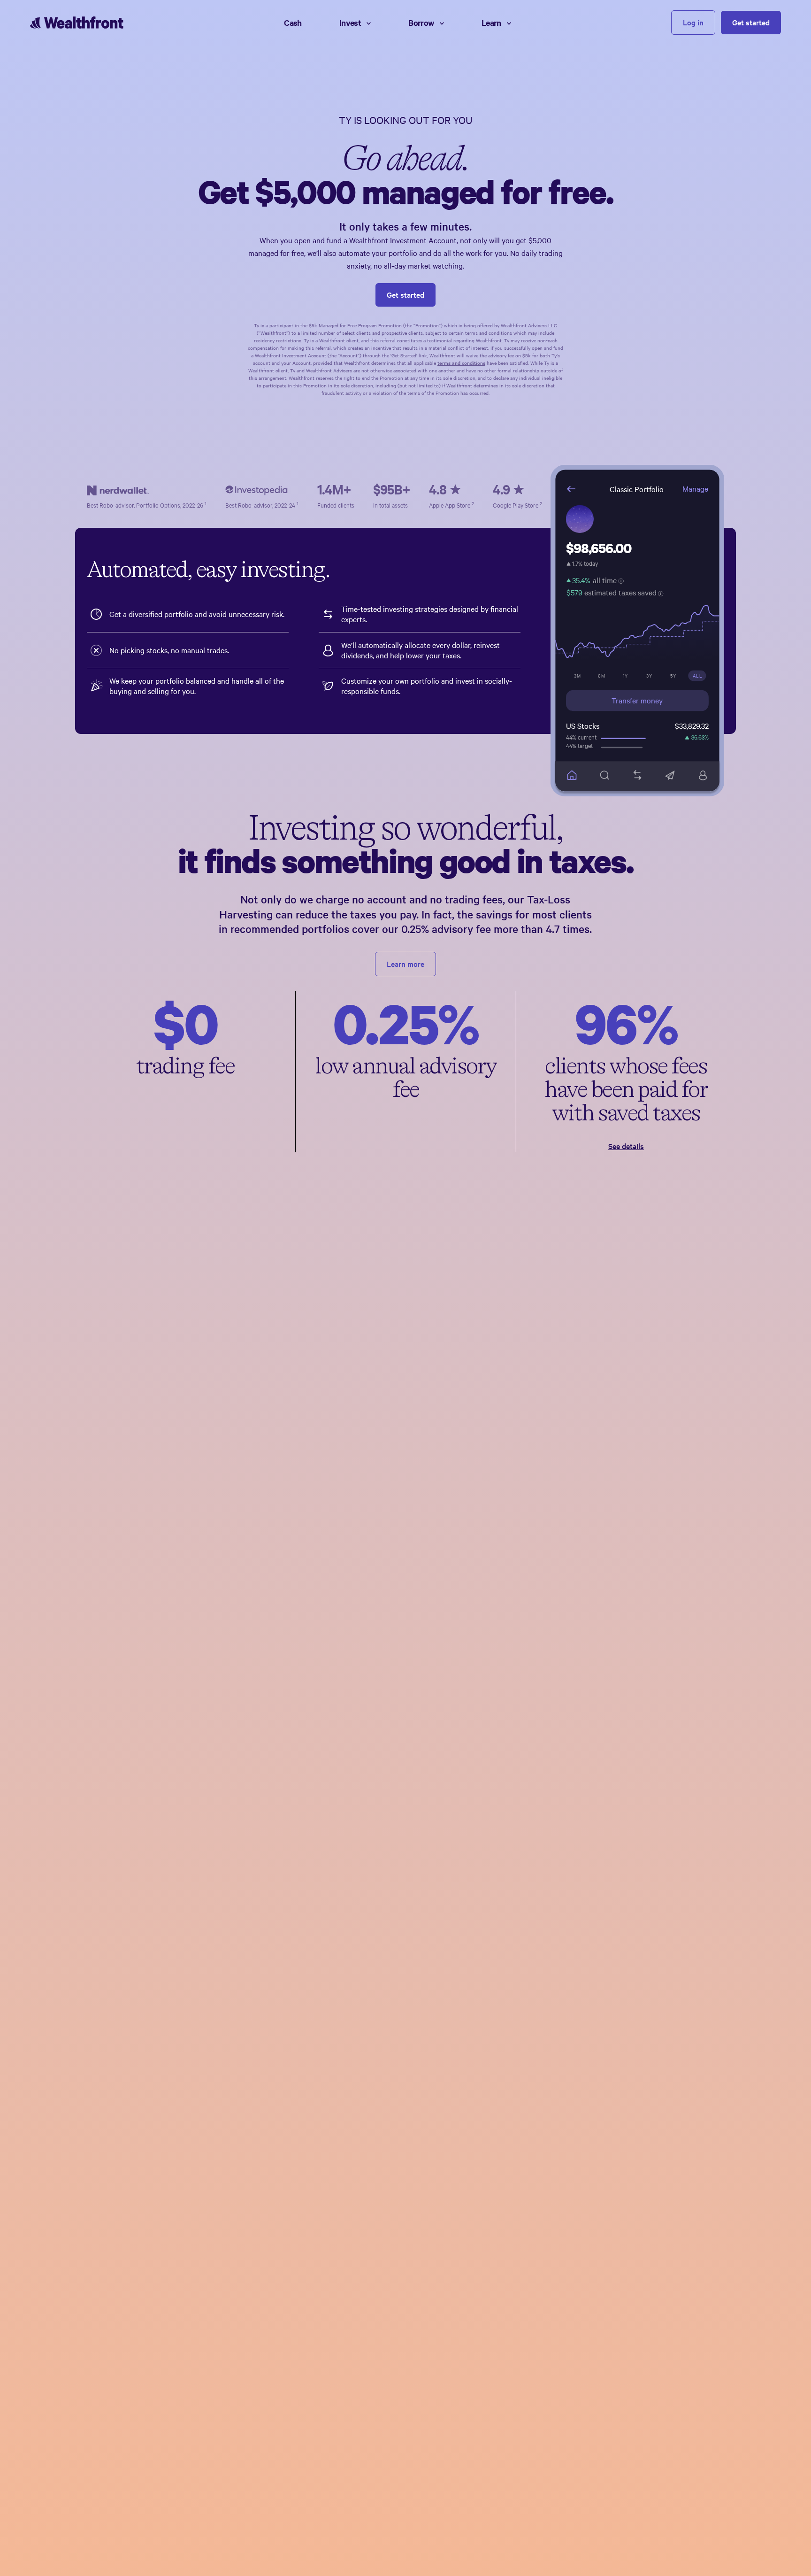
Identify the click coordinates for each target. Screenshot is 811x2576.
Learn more (405, 964)
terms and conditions (461, 363)
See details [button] (626, 1146)
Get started (751, 22)
